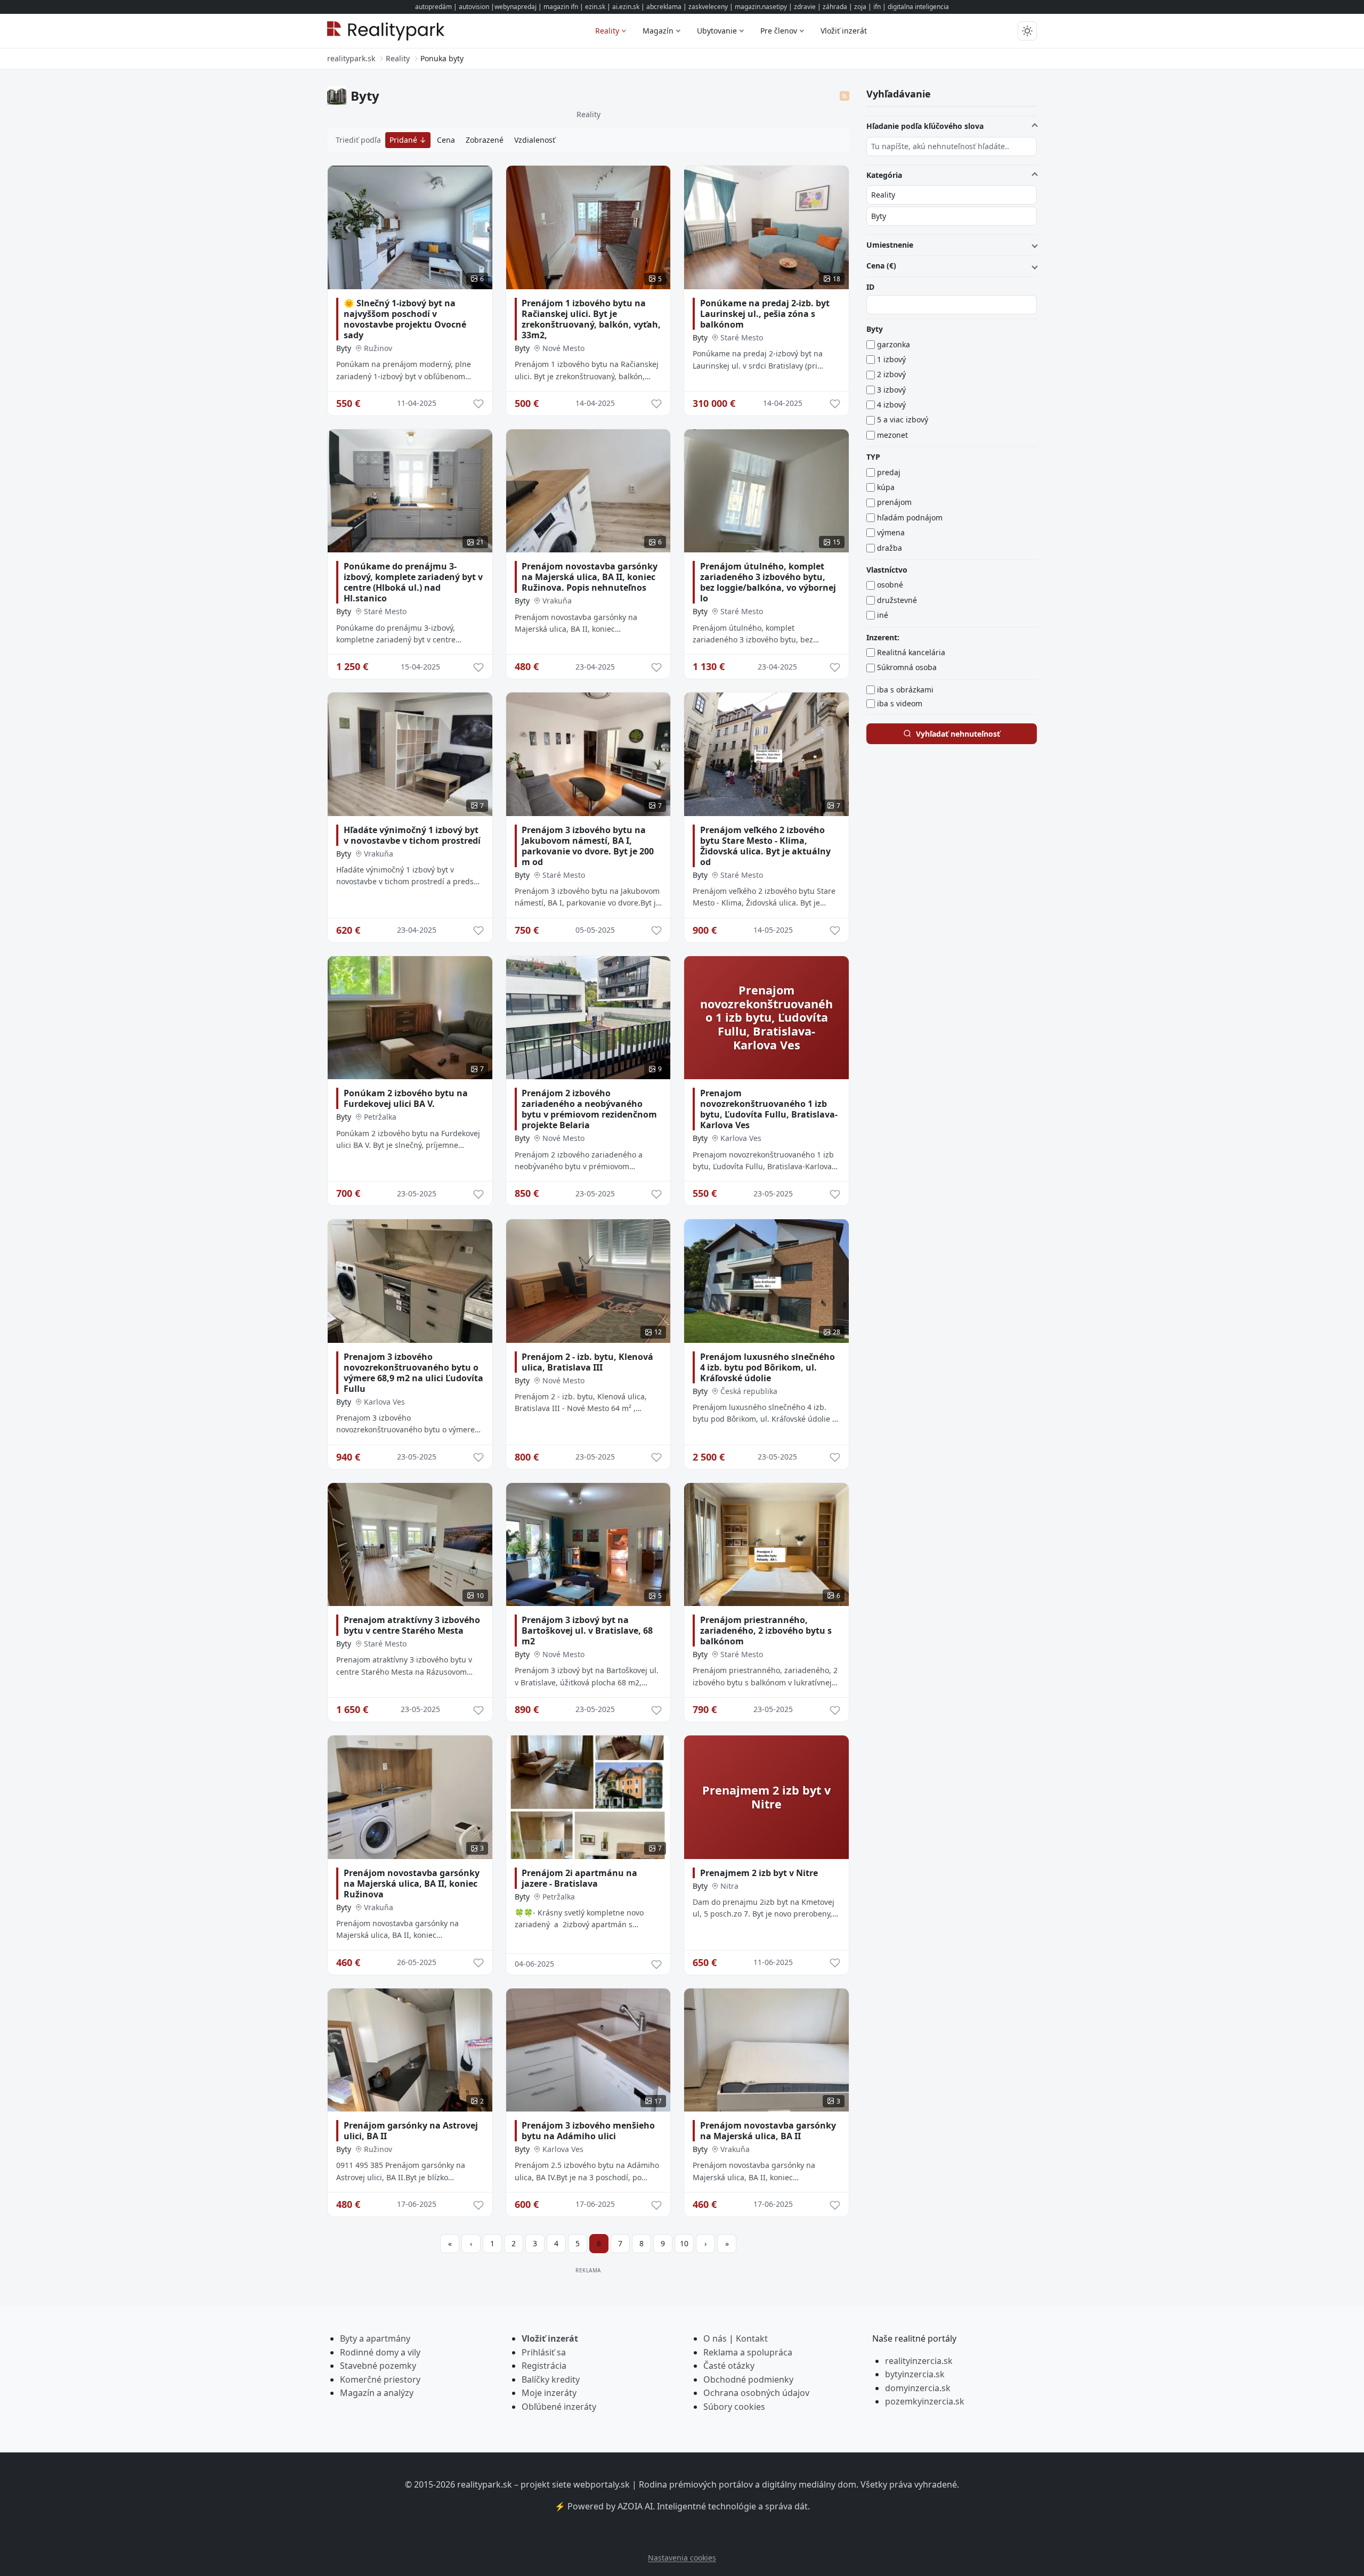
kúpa (886, 487)
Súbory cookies (734, 2407)
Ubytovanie (717, 31)
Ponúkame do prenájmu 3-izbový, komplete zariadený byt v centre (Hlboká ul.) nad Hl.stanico (413, 582)
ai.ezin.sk (626, 7)
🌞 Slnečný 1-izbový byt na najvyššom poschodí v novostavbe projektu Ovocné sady (405, 319)
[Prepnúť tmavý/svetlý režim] (1027, 31)
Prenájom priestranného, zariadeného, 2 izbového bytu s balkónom (766, 1631)
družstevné (897, 600)
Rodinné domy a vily (380, 2352)
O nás (715, 2338)
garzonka (894, 344)
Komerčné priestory (380, 2379)
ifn (877, 7)
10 (684, 2243)
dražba (890, 548)
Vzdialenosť (535, 140)
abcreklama (664, 7)
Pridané (404, 140)
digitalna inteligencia (918, 7)
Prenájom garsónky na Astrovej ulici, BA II (411, 2131)
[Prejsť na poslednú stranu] (727, 2244)
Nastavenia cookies (682, 2558)
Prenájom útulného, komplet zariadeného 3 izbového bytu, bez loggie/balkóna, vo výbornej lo (768, 582)
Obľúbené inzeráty (559, 2407)
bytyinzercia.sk (915, 2374)
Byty (344, 348)
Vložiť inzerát (844, 31)
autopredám (433, 7)
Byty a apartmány (375, 2338)
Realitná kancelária (911, 652)
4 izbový (891, 405)
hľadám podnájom (910, 517)
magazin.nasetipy (761, 7)
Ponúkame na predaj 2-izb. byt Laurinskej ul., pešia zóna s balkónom (765, 314)
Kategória (884, 175)
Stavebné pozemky (378, 2366)
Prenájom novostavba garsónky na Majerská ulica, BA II (768, 2131)
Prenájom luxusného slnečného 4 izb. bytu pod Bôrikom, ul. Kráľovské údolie (768, 1367)
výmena (891, 532)
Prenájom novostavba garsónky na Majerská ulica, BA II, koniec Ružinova (412, 1884)
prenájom (894, 502)
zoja (860, 7)
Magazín (658, 31)
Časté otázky (729, 2366)
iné (883, 615)
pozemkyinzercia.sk (925, 2401)
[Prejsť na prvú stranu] (450, 2244)
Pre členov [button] (779, 31)
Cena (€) (881, 266)
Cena (446, 140)
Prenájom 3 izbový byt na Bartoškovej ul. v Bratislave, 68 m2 (587, 1631)
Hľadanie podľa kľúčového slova (925, 126)
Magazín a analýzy (377, 2393)
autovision (474, 7)
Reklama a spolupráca (748, 2352)
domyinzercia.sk (918, 2388)
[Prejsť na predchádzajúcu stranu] (471, 2244)
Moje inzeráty (549, 2393)
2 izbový (891, 374)
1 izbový (891, 359)
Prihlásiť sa (544, 2352)
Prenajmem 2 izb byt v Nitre (759, 1873)
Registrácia (544, 2366)
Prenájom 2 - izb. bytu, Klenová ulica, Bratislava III (587, 1362)
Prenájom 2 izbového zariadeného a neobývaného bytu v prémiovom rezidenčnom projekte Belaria (589, 1109)
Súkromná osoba (907, 667)
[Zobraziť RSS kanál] (845, 96)
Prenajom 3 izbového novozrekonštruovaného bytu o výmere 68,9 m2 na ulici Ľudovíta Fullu (413, 1373)
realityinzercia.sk (919, 2361)
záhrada (835, 7)
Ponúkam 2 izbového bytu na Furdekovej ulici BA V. (406, 1098)
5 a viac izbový (903, 419)
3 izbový (891, 390)
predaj (889, 472)
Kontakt (752, 2338)
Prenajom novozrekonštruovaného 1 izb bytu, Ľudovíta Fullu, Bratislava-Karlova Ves (769, 1109)
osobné (890, 585)
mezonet (892, 435)
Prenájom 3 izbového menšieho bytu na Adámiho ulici (588, 2131)
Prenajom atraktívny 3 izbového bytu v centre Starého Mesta (412, 1625)
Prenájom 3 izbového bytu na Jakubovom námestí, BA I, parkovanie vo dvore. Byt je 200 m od (588, 846)
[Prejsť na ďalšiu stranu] (705, 2244)
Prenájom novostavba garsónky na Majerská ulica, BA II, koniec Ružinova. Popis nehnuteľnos (590, 577)
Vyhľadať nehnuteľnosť (958, 734)
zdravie (805, 7)
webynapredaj (515, 7)
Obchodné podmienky (748, 2379)
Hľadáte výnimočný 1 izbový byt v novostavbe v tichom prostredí (412, 835)
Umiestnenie (890, 245)
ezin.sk (595, 7)
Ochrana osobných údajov (756, 2393)
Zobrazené (485, 140)
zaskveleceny (708, 7)
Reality (607, 31)
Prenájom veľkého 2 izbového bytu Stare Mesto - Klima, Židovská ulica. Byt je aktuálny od (765, 846)
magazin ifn (561, 7)
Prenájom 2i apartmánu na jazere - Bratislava (579, 1878)
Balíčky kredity (551, 2379)
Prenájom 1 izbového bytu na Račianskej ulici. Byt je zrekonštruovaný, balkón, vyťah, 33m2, (591, 319)
